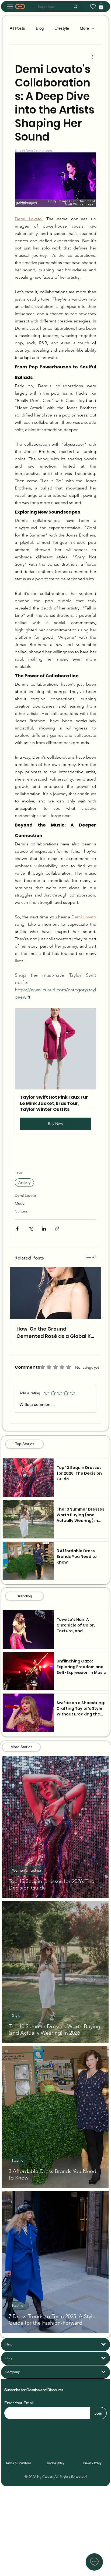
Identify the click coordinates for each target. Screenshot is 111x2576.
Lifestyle (62, 28)
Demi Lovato (25, 1195)
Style (16, 2015)
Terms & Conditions (18, 2463)
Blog (40, 28)
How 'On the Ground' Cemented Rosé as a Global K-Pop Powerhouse (55, 1333)
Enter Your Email (19, 2403)
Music (20, 1203)
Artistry (24, 1182)
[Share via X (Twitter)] (31, 1229)
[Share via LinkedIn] (44, 1229)
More (84, 28)
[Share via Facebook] (17, 1229)
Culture (21, 1211)
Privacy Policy (92, 2463)
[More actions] (93, 56)
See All (91, 1257)
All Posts (17, 28)
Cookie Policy (56, 2463)
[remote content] (55, 178)
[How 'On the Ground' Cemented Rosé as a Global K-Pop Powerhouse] (55, 1293)
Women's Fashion (27, 1870)
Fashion (19, 2160)
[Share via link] (57, 1229)
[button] (55, 1071)
